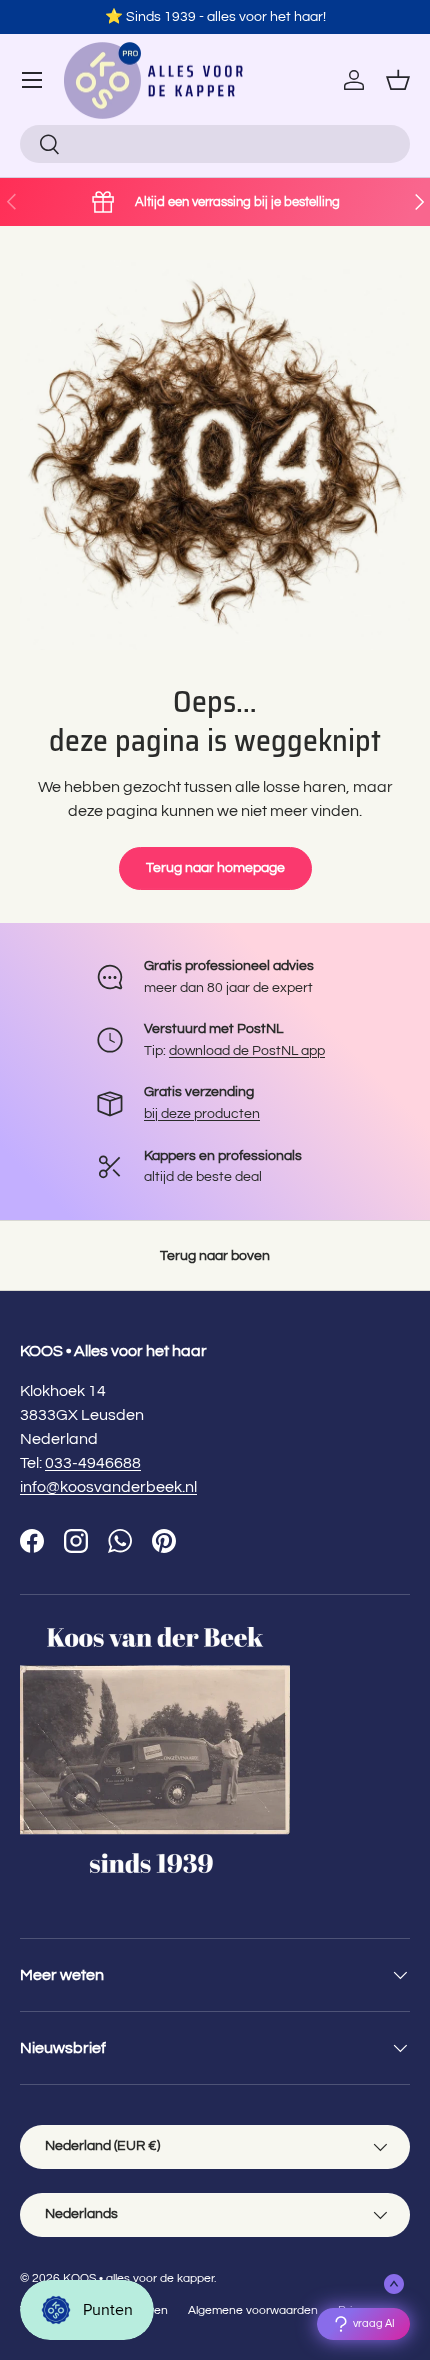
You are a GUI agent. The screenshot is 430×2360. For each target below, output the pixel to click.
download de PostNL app (247, 1050)
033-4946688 (93, 1463)
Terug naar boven (215, 1255)
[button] (398, 80)
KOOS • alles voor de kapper (138, 2278)
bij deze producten (202, 1113)
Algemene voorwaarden (253, 2310)
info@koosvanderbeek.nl (108, 1487)
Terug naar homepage (215, 867)
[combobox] (215, 144)
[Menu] (32, 80)
